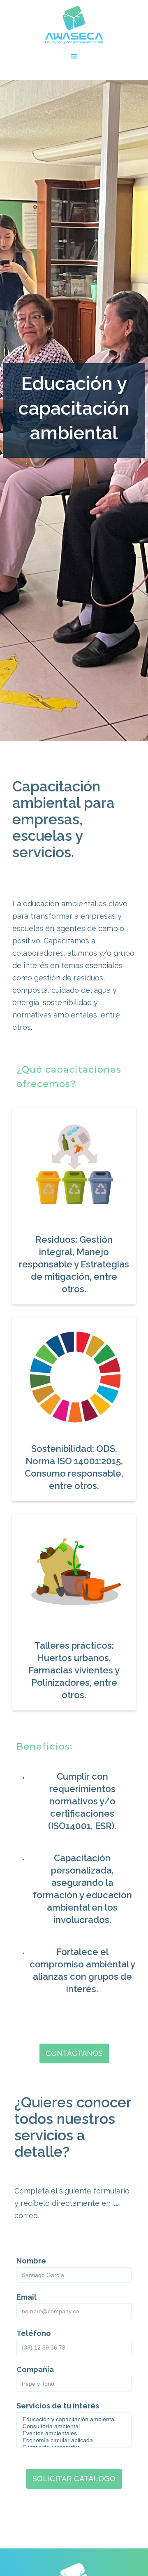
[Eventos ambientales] (74, 2433)
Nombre (31, 2261)
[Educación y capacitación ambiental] (74, 2419)
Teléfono (34, 2333)
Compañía (35, 2370)
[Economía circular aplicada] (74, 2440)
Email (27, 2297)
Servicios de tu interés (58, 2406)
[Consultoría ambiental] (74, 2426)
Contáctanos (74, 2053)
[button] (74, 56)
